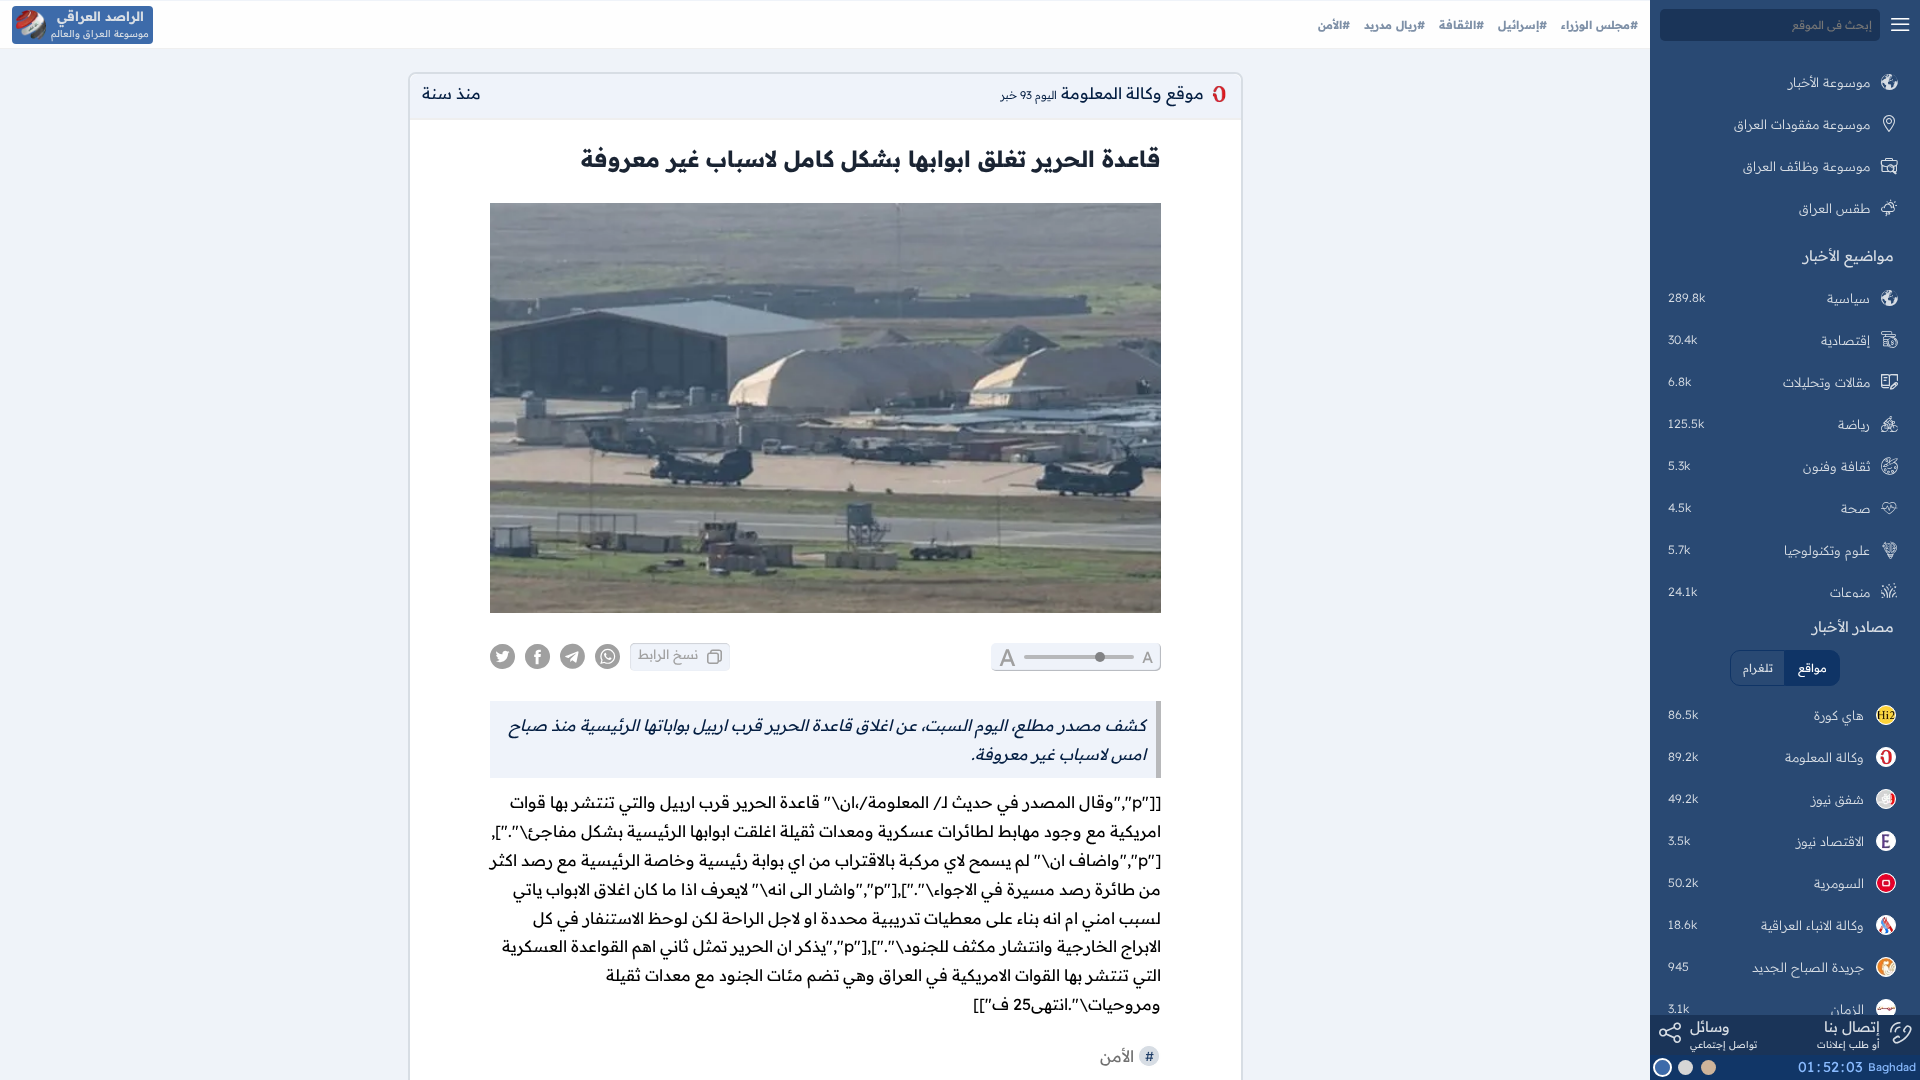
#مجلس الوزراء (1597, 25)
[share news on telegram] (572, 657)
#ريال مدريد (1392, 25)
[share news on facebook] (537, 657)
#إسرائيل (1520, 25)
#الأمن (1334, 25)
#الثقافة (1459, 25)
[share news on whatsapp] (607, 657)
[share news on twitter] (502, 657)
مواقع (1812, 668)
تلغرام (1758, 668)
